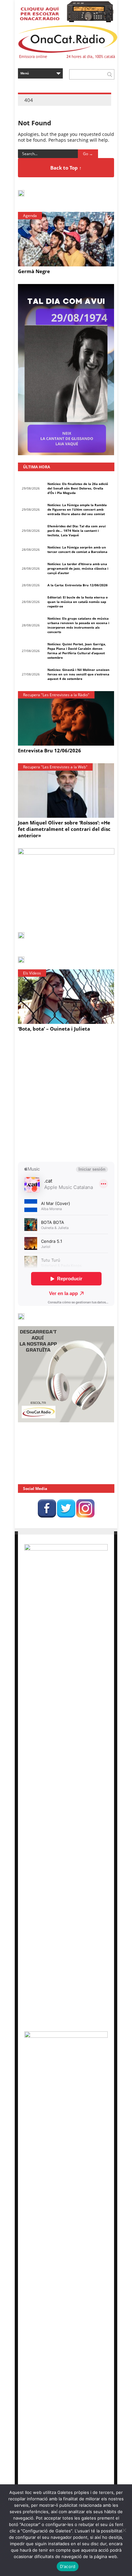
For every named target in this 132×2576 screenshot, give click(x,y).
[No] (124, 2530)
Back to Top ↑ (66, 168)
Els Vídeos (32, 973)
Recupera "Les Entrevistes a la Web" (55, 767)
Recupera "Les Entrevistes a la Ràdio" (56, 695)
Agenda (30, 216)
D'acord (68, 2566)
